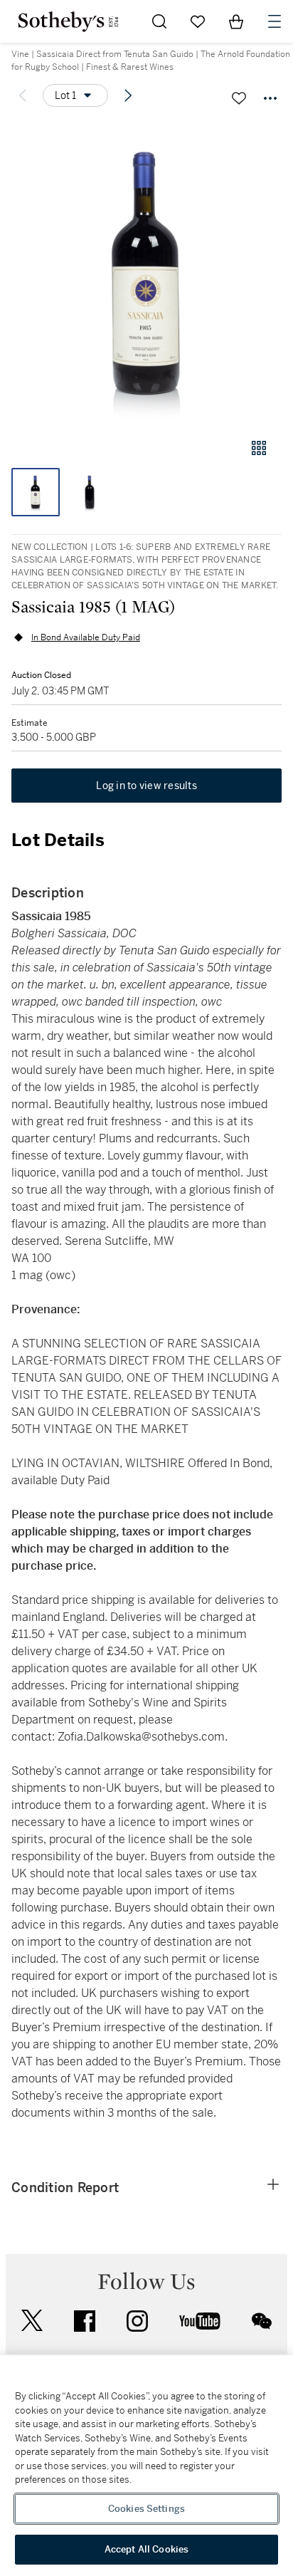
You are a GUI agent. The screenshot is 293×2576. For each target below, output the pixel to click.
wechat (262, 2321)
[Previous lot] (23, 95)
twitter (32, 2321)
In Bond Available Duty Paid (86, 637)
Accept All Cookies (146, 2549)
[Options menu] (270, 98)
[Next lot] (128, 95)
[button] (146, 273)
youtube (200, 2321)
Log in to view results (146, 786)
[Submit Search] (159, 21)
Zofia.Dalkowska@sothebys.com (141, 1737)
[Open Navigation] (275, 21)
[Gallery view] (259, 448)
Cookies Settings (146, 2509)
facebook (85, 2321)
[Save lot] (239, 98)
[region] (146, 2466)
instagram (137, 2321)
